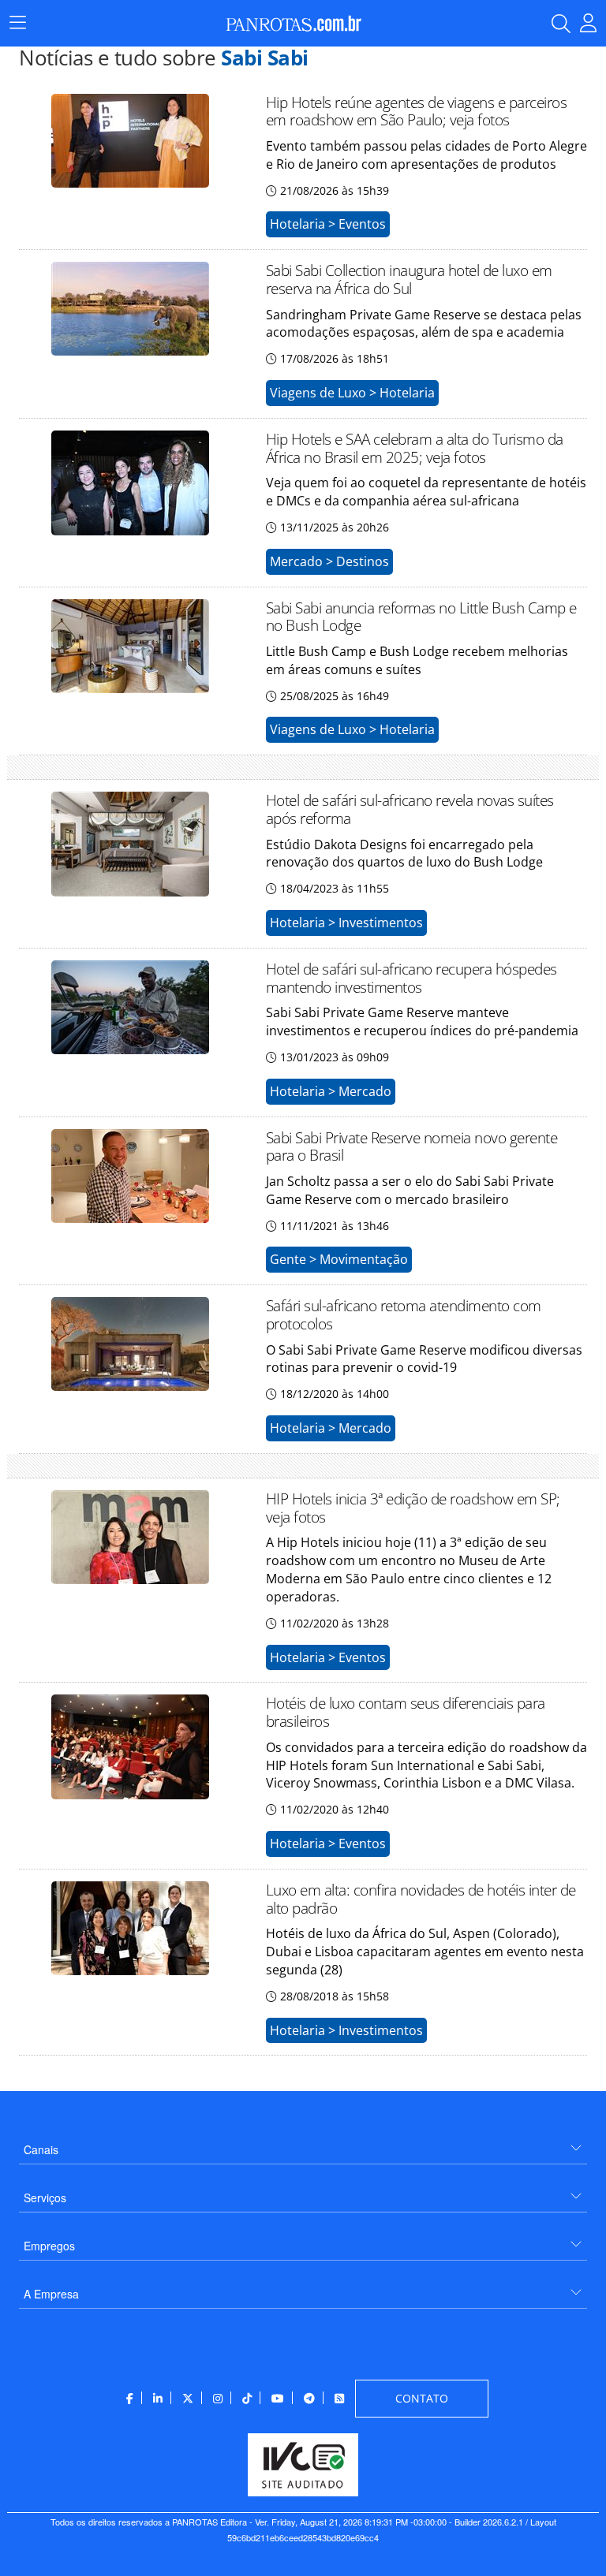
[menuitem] (303, 2144)
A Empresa (51, 2294)
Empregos (49, 2246)
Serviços (45, 2198)
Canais (41, 2149)
